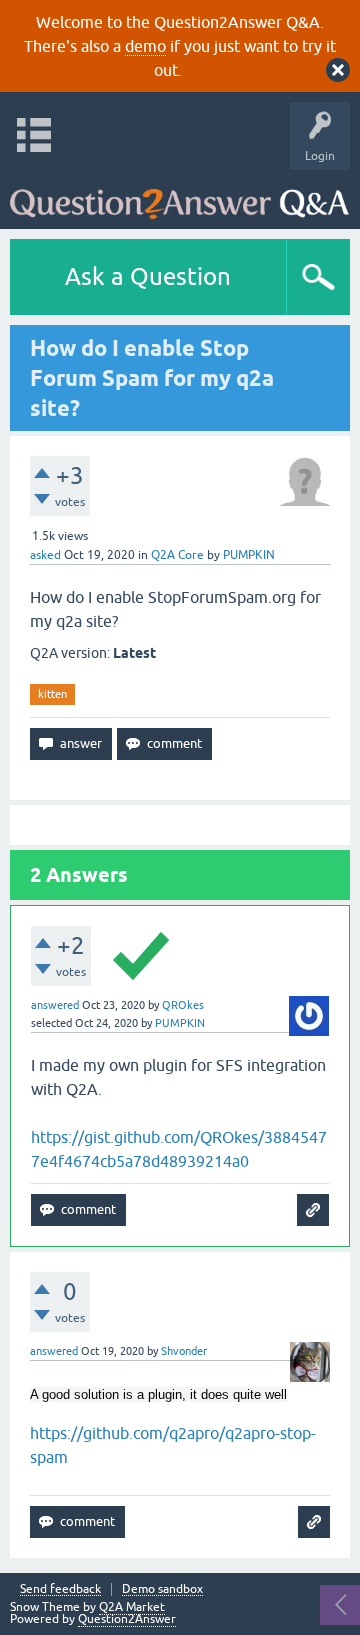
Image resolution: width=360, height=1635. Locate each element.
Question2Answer (127, 1619)
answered (55, 1005)
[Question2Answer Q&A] (179, 194)
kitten (52, 694)
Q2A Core (177, 555)
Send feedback (60, 1589)
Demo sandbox (162, 1589)
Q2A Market (132, 1607)
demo (145, 46)
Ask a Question (148, 276)
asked (45, 555)
